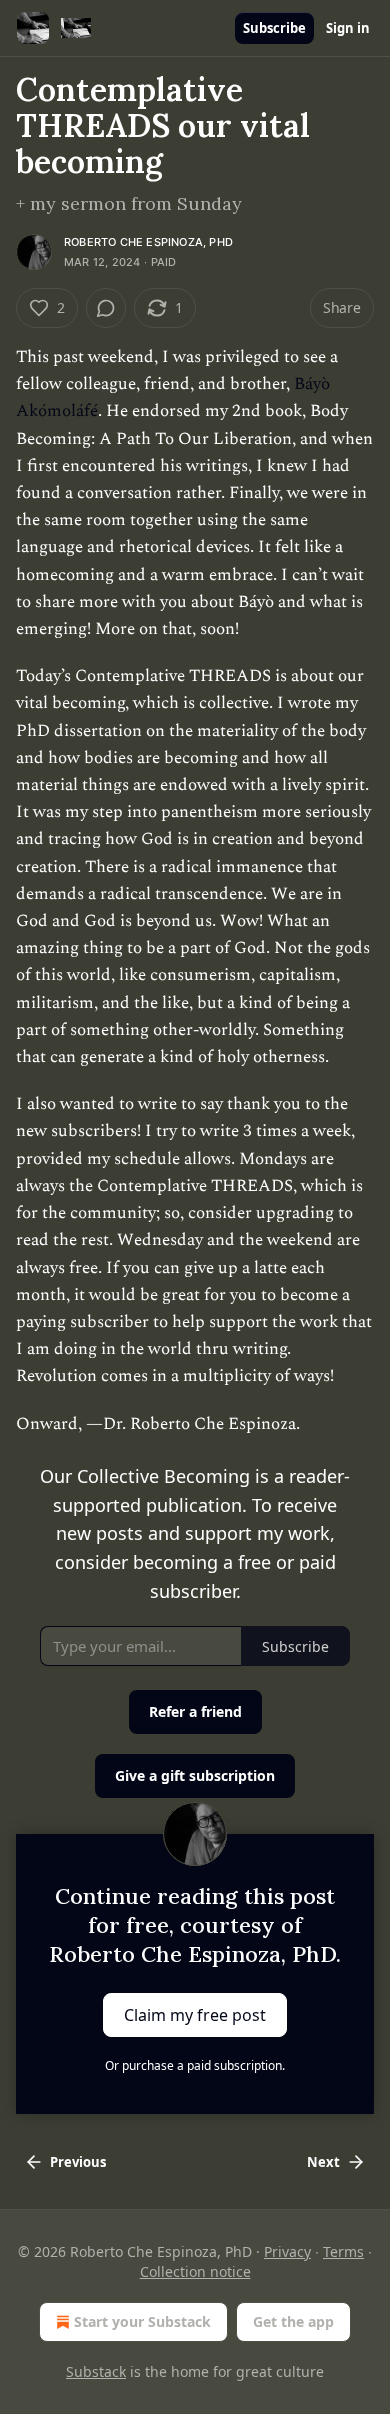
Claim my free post (195, 2014)
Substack (96, 2371)
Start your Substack (142, 2321)
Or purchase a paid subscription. (195, 2065)
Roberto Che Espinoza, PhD (148, 242)
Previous (78, 2162)
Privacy (287, 2251)
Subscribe (274, 28)
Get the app (293, 2321)
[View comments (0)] (106, 308)
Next (323, 2162)
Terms (343, 2251)
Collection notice (195, 2271)
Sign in (348, 28)
